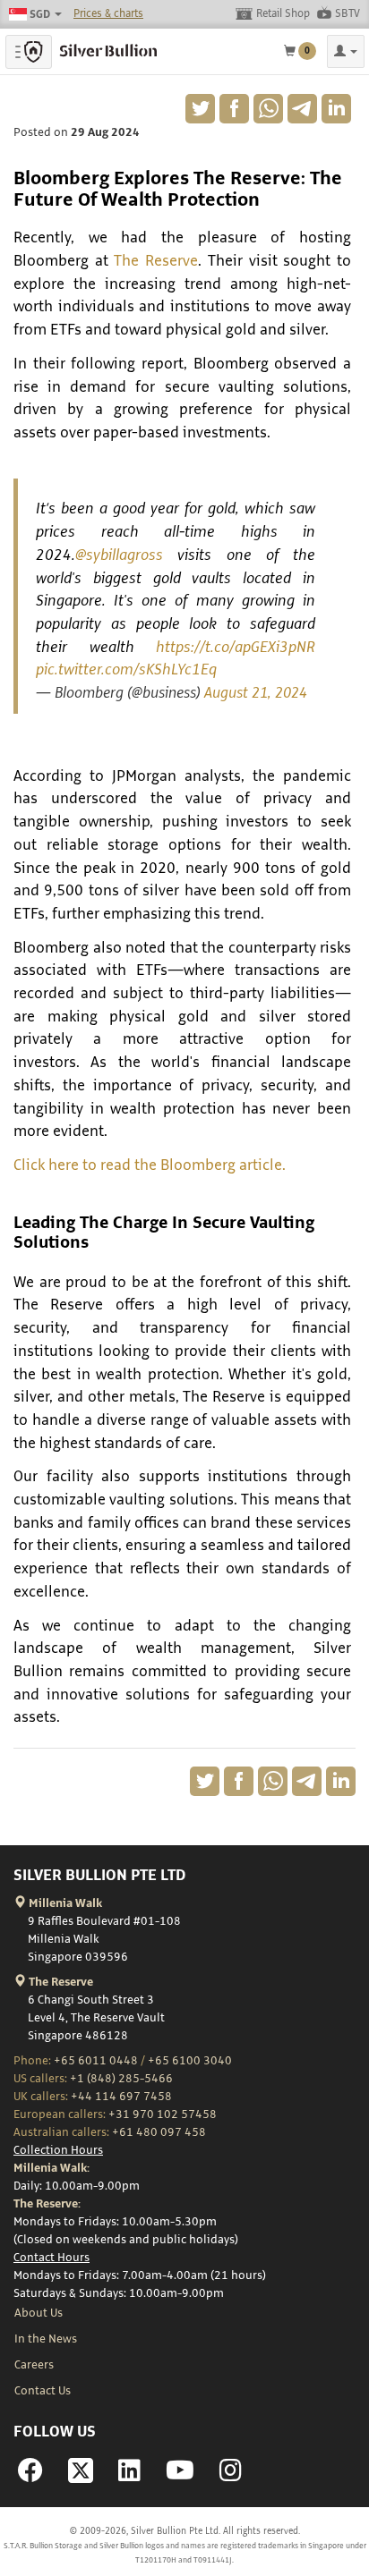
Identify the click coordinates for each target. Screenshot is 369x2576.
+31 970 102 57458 (163, 2114)
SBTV (348, 14)
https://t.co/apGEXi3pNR (236, 648)
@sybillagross (119, 555)
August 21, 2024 (256, 693)
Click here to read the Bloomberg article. (150, 1165)
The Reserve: (47, 2204)
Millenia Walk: (51, 2168)
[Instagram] (231, 2476)
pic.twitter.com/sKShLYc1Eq (126, 670)
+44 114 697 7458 (121, 2097)
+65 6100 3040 (190, 2061)
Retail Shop (283, 14)
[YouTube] (180, 2476)
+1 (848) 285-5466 (121, 2079)
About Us (39, 2313)
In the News (46, 2339)
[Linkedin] (129, 2476)
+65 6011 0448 (96, 2061)
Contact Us (43, 2391)
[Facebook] (30, 2476)
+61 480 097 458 (159, 2132)
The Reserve (156, 261)
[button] (346, 51)
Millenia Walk (64, 1903)
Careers (34, 2365)
